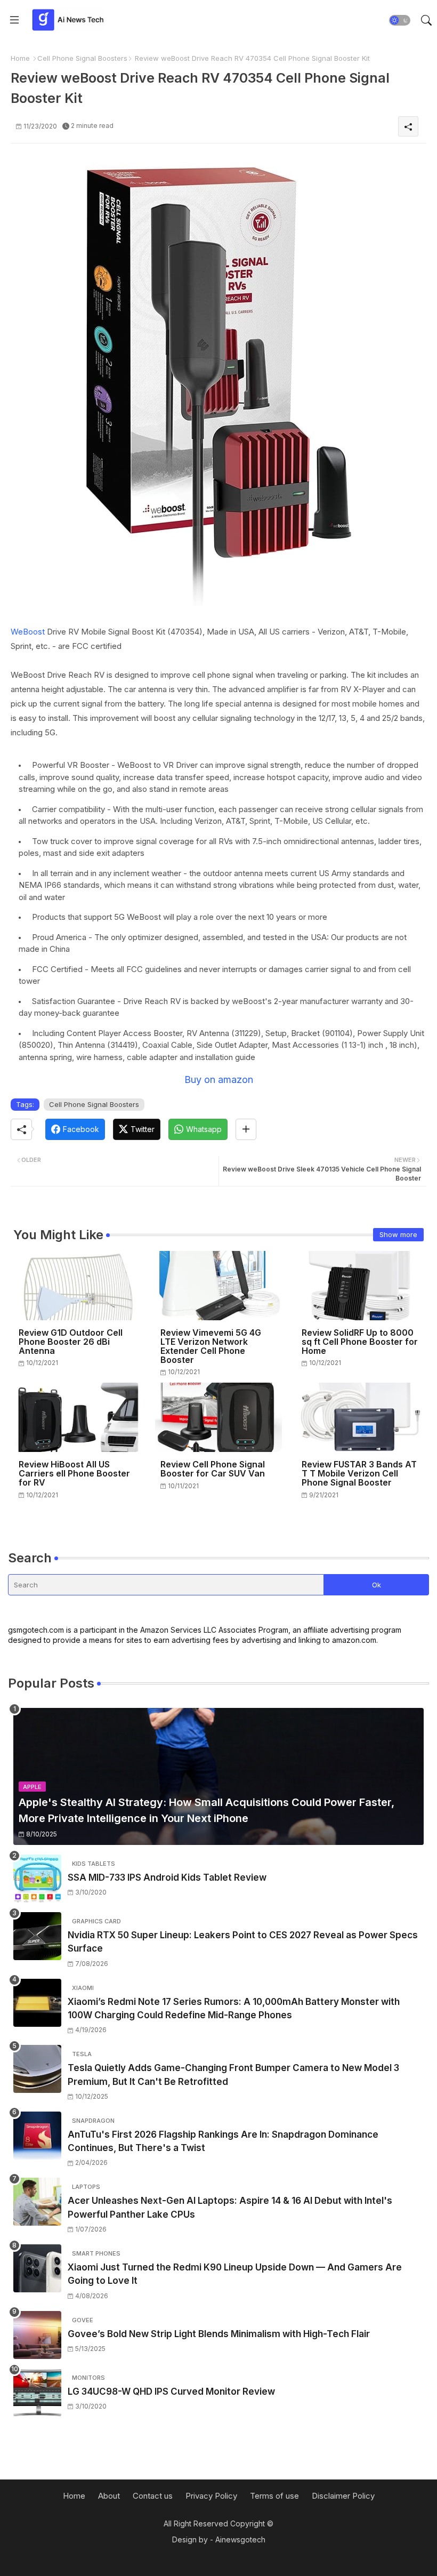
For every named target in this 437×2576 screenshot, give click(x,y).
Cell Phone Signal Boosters (82, 58)
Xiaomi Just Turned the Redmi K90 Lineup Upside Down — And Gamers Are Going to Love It (235, 2274)
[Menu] (14, 20)
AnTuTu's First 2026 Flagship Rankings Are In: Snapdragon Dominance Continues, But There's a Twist (223, 2141)
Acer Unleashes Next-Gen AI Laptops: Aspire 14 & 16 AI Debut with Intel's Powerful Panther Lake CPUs (230, 2208)
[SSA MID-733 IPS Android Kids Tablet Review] (37, 1879)
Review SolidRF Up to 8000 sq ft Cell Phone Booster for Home (360, 1342)
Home (20, 58)
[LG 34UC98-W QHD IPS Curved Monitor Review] (37, 2393)
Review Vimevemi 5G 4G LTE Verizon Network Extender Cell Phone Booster (211, 1346)
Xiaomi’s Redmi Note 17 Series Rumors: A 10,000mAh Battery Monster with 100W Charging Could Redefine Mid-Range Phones (234, 2009)
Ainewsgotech (240, 2539)
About (109, 2496)
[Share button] (246, 1129)
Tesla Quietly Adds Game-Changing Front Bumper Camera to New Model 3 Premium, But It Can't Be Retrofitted (233, 2075)
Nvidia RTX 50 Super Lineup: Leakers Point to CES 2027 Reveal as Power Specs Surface (243, 1942)
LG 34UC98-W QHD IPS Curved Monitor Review (171, 2392)
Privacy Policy (211, 2496)
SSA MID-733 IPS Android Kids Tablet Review (167, 1877)
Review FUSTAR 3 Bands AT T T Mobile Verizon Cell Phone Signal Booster (359, 1474)
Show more (398, 1234)
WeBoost (29, 632)
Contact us (153, 2496)
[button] (400, 20)
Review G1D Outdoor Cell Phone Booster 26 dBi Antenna (71, 1342)
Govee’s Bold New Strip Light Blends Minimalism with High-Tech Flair (219, 2334)
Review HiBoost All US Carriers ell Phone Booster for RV (74, 1474)
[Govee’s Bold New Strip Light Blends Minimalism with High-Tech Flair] (37, 2335)
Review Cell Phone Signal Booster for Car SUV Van (213, 1469)
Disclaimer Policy (343, 2496)
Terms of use (274, 2496)
